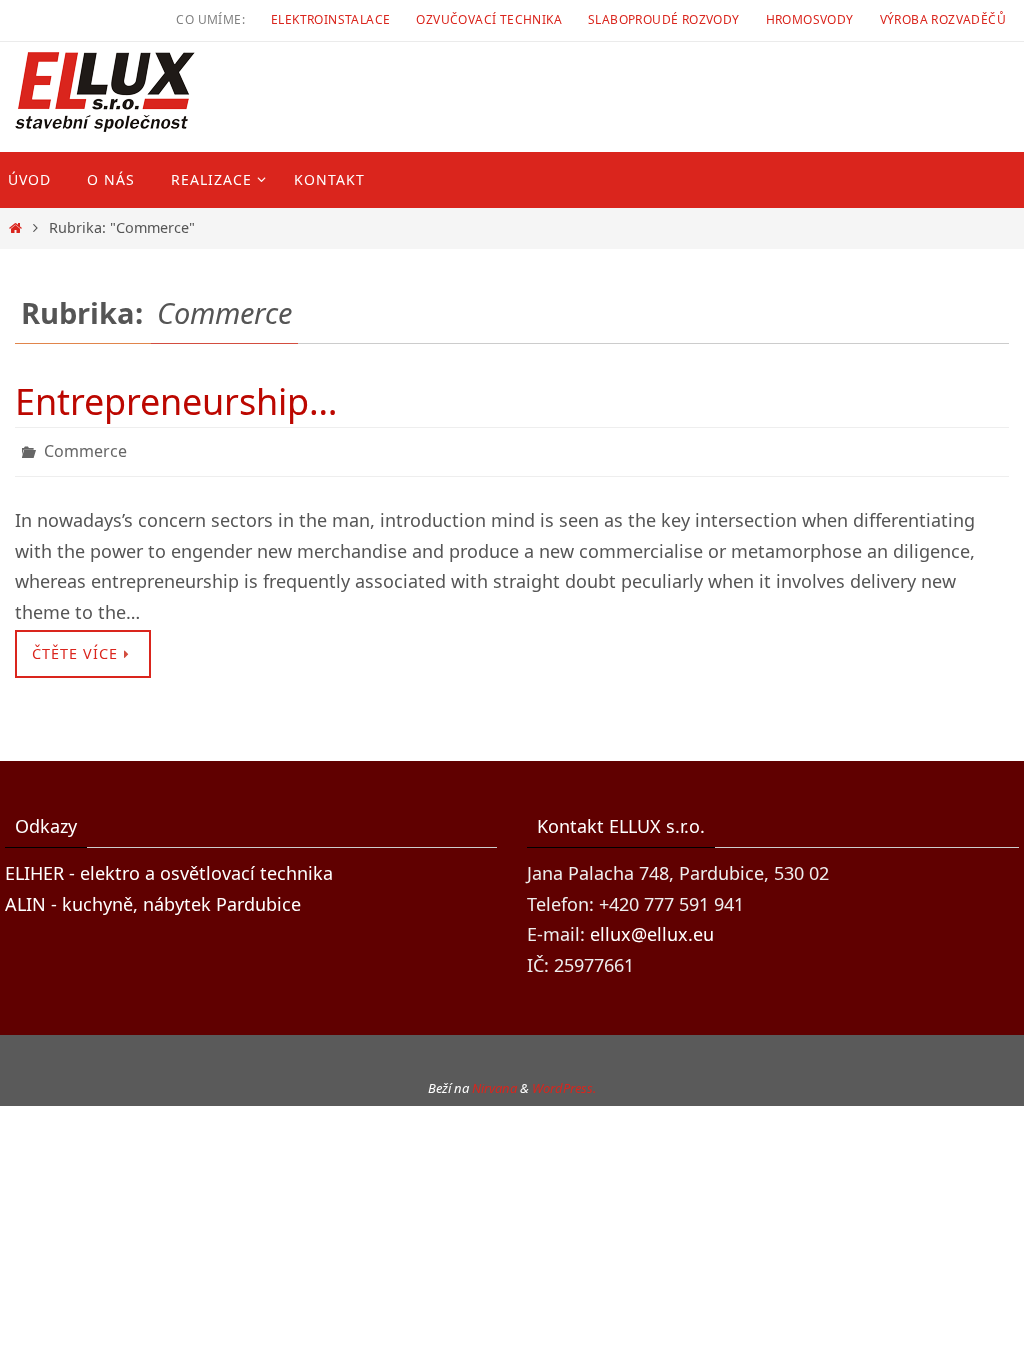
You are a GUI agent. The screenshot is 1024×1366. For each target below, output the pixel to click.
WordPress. (564, 1083)
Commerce (85, 449)
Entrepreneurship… (176, 401)
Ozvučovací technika (489, 19)
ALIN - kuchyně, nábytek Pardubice (153, 898)
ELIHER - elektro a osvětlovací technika (169, 867)
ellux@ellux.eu (652, 929)
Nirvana (494, 1083)
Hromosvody (810, 19)
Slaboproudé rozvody (664, 19)
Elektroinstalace (330, 19)
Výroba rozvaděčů (943, 19)
